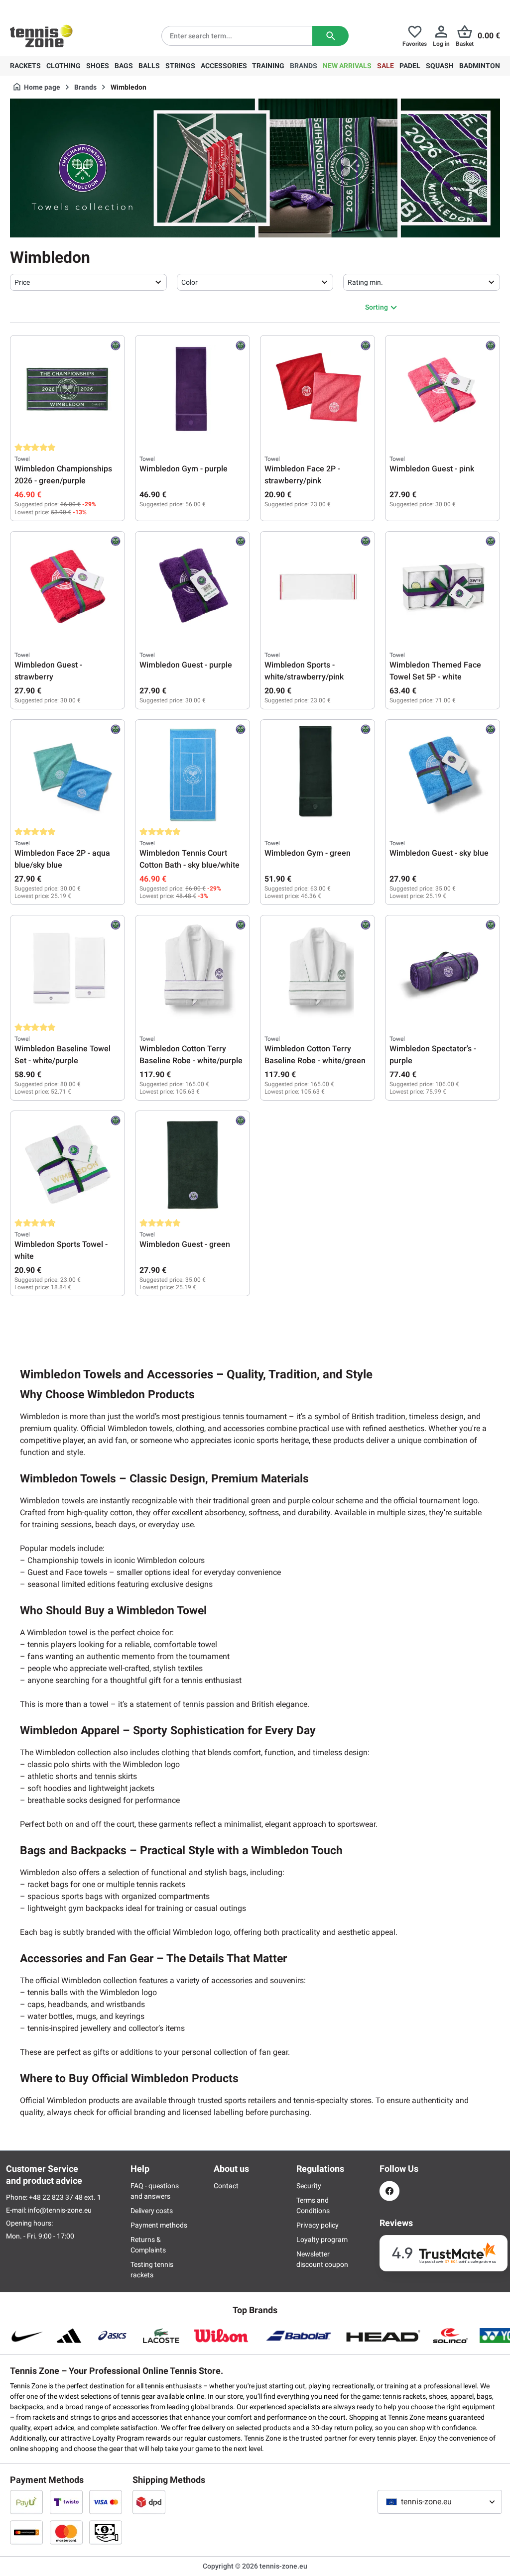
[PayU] (26, 2502)
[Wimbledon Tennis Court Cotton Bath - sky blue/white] (192, 774)
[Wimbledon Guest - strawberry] (67, 585)
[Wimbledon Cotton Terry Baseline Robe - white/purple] (192, 969)
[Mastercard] (66, 2532)
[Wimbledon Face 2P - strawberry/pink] (318, 389)
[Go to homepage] (41, 36)
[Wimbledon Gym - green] (318, 774)
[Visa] (106, 2502)
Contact (226, 2186)
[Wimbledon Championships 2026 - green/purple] (67, 389)
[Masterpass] (26, 2532)
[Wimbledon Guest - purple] (192, 585)
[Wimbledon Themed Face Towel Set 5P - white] (443, 585)
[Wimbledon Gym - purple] (192, 389)
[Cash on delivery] (106, 2532)
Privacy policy (318, 2225)
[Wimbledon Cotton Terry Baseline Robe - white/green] (318, 969)
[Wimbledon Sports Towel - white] (67, 1165)
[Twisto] (66, 2502)
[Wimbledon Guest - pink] (443, 389)
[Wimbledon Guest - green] (192, 1165)
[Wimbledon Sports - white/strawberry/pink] (318, 585)
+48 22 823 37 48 (65, 8)
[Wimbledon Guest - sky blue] (443, 774)
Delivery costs (152, 2211)
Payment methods (159, 2225)
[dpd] (149, 2502)
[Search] (330, 36)
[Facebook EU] (389, 2191)
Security (309, 2186)
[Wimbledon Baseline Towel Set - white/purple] (67, 969)
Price (22, 282)
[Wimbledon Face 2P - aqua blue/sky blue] (67, 774)
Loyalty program (322, 2240)
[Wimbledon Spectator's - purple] (443, 969)
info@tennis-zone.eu (60, 2210)
